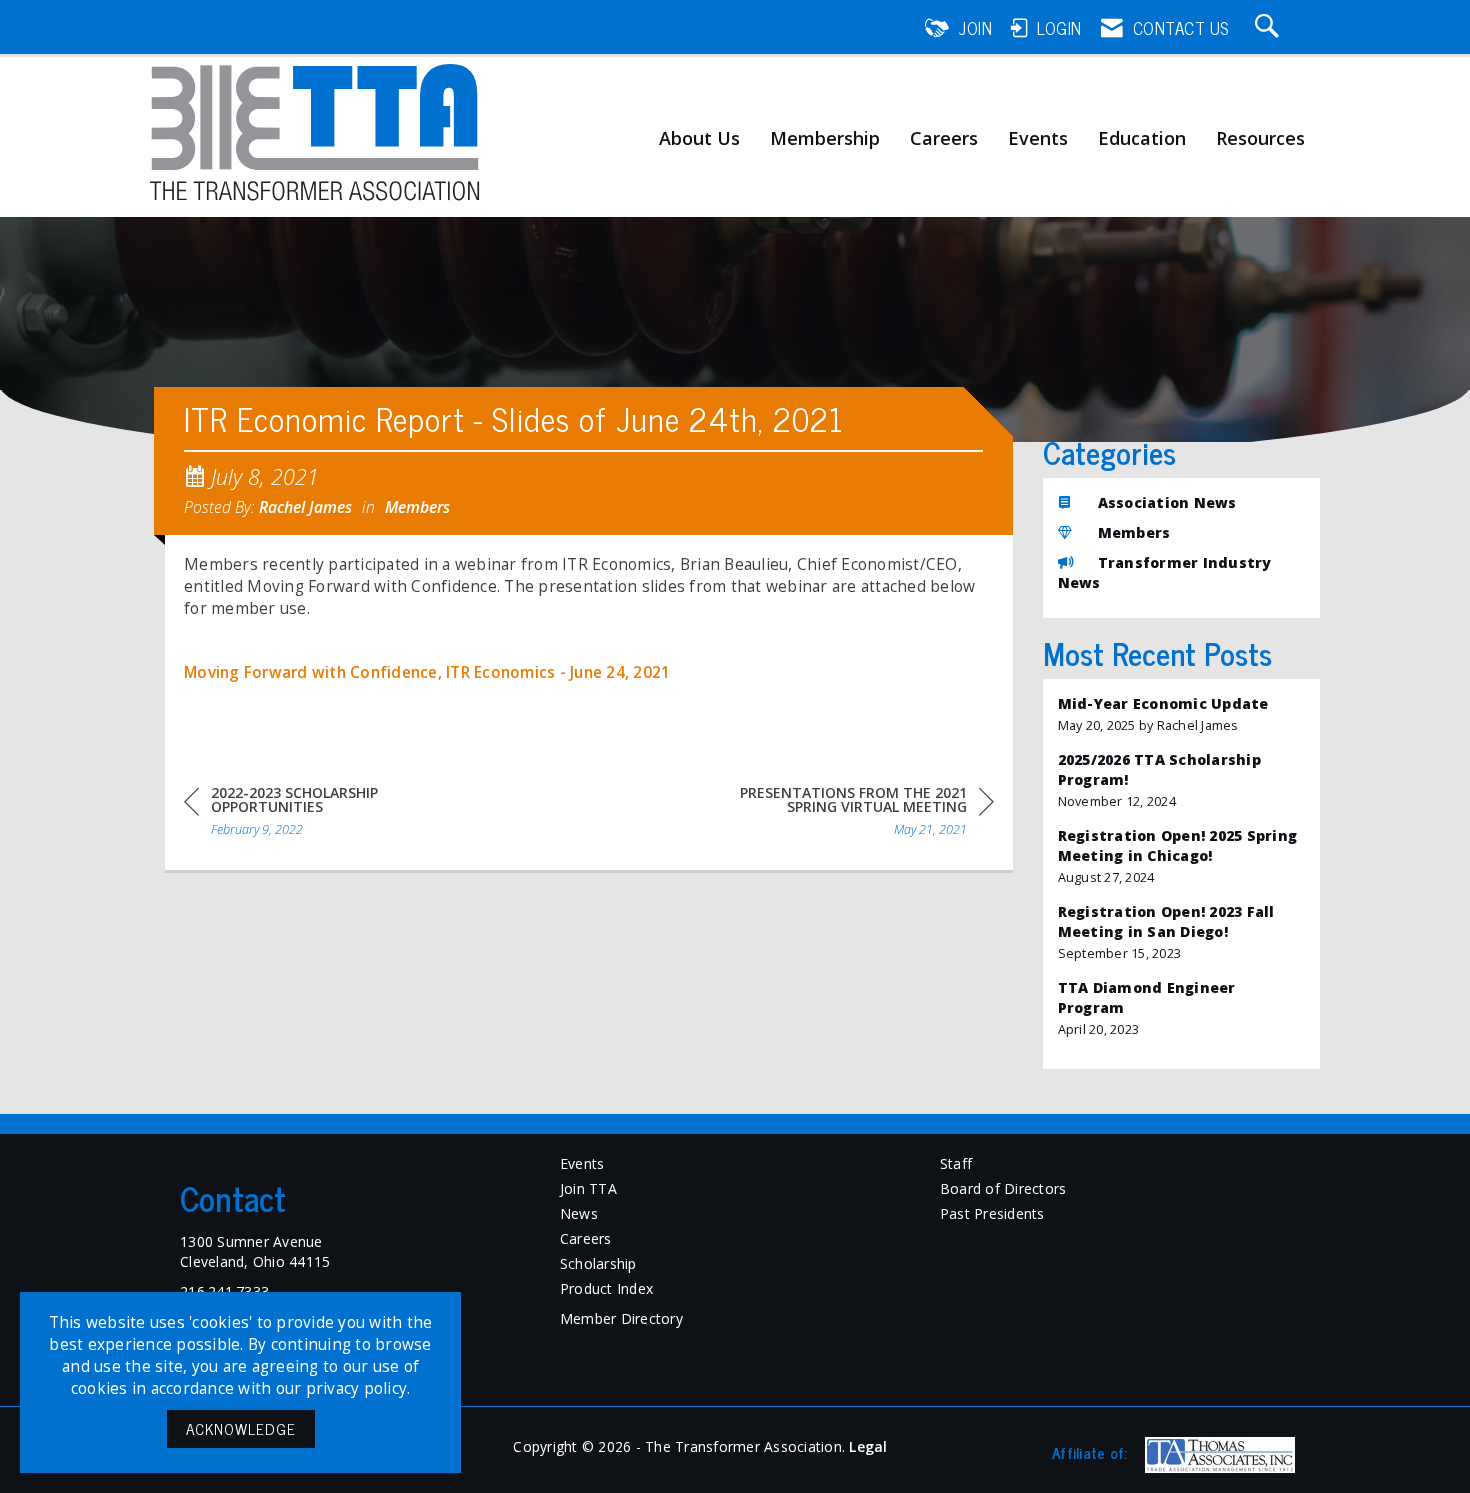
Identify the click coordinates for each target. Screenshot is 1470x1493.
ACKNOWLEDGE (241, 1428)
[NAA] (1217, 1455)
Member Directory (621, 1318)
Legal (868, 1446)
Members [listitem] (1134, 532)
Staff (956, 1163)
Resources (1260, 139)
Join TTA (588, 1188)
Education (1142, 139)
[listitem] (1182, 714)
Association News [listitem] (1167, 502)
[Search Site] (1270, 28)
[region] (844, 814)
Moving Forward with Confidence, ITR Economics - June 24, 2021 (427, 672)
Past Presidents (992, 1213)
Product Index (606, 1288)
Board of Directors (1003, 1188)
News (579, 1213)
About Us (699, 139)
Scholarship (598, 1263)
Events (1038, 139)
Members (417, 507)
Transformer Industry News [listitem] (1165, 572)
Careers (944, 139)
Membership (825, 139)
